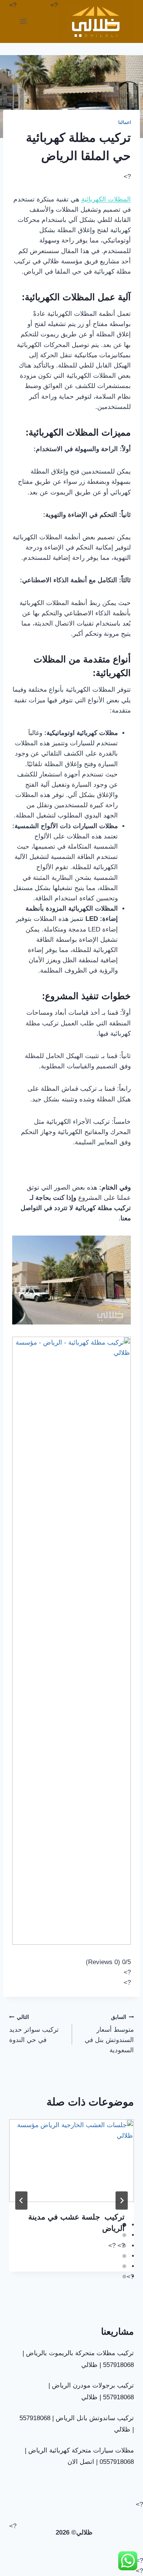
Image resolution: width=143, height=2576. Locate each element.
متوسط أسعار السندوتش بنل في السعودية (109, 2034)
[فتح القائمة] (23, 21)
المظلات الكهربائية (106, 199)
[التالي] (122, 2201)
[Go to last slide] (21, 2201)
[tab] (124, 2225)
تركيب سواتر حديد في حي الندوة (34, 2029)
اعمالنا (125, 122)
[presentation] (71, 2161)
